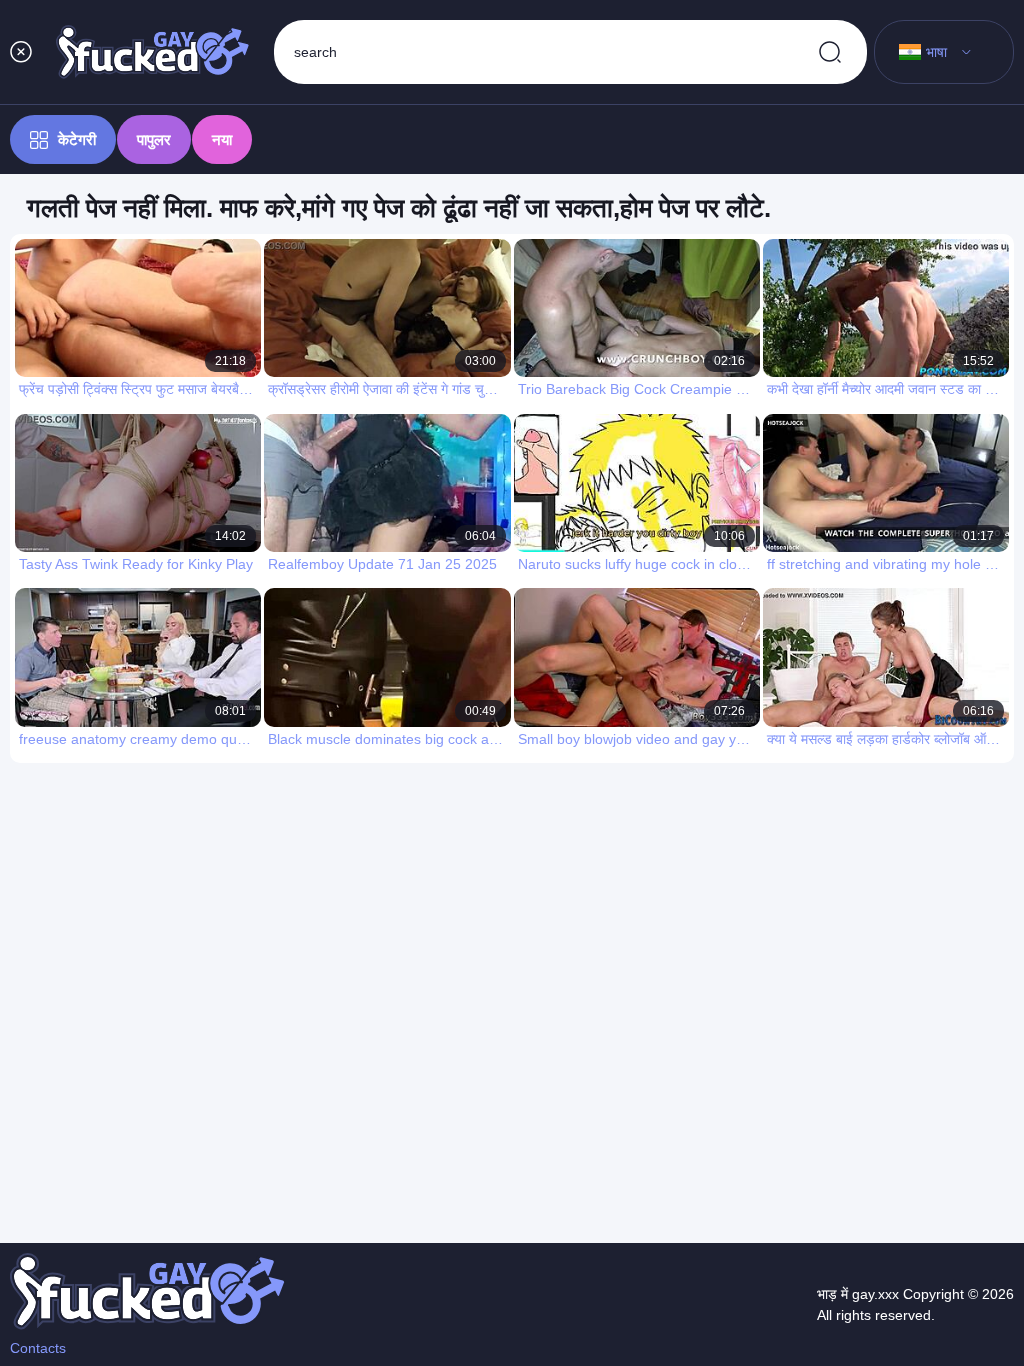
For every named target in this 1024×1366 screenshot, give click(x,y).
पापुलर (154, 139)
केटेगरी (77, 139)
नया (222, 139)
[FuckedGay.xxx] (153, 52)
